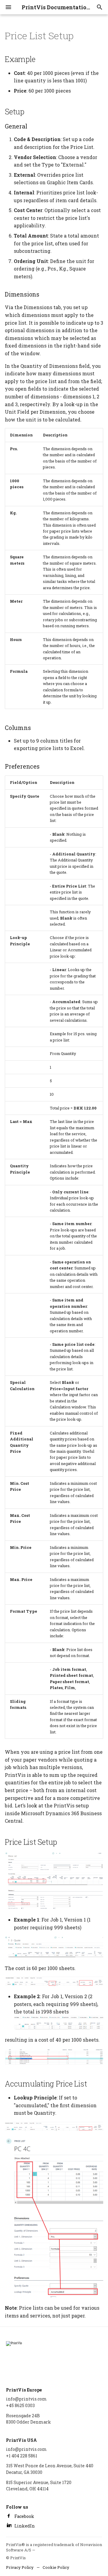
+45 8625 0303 (20, 2405)
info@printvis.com (26, 2399)
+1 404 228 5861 (22, 2456)
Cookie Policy (56, 2567)
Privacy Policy (20, 2567)
